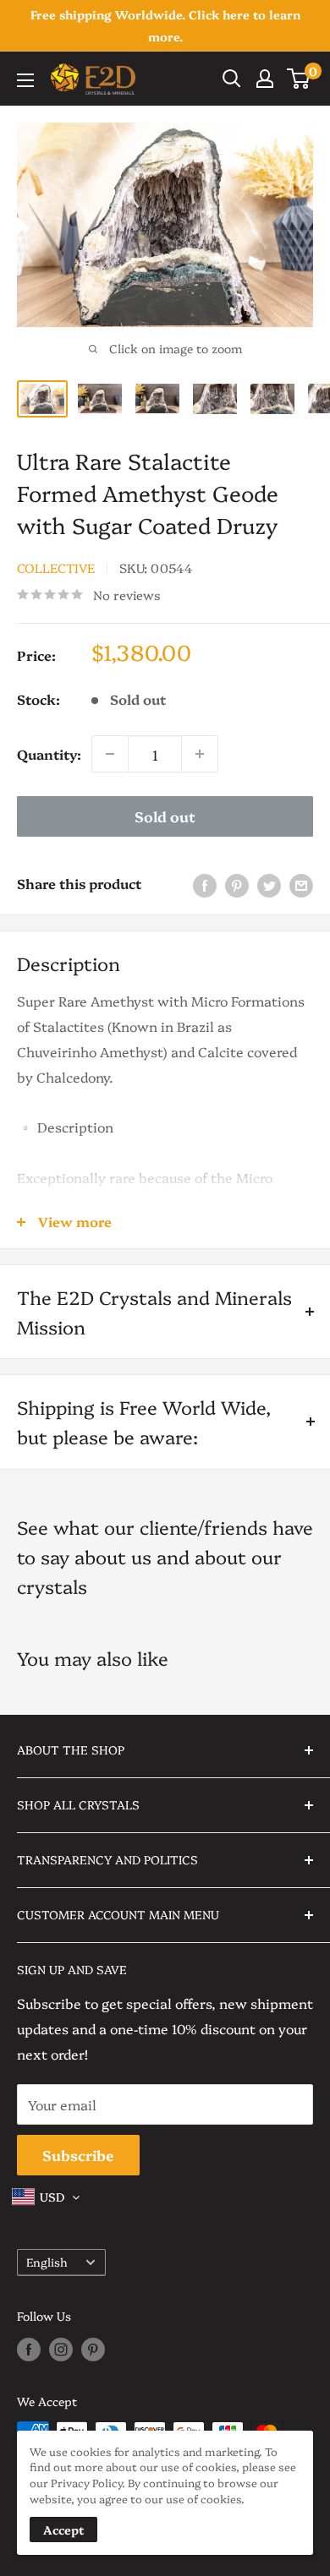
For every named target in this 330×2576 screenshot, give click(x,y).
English (47, 2262)
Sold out (165, 816)
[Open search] (232, 79)
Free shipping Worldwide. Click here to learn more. (165, 25)
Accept (63, 2530)
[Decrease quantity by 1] (110, 754)
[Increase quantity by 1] (200, 754)
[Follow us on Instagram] (61, 2349)
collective (56, 568)
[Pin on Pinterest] (237, 884)
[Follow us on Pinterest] (93, 2349)
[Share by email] (301, 884)
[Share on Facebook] (205, 884)
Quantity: (49, 754)
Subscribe (78, 2155)
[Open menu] (25, 80)
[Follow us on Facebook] (29, 2349)
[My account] (265, 79)
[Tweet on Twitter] (269, 884)
